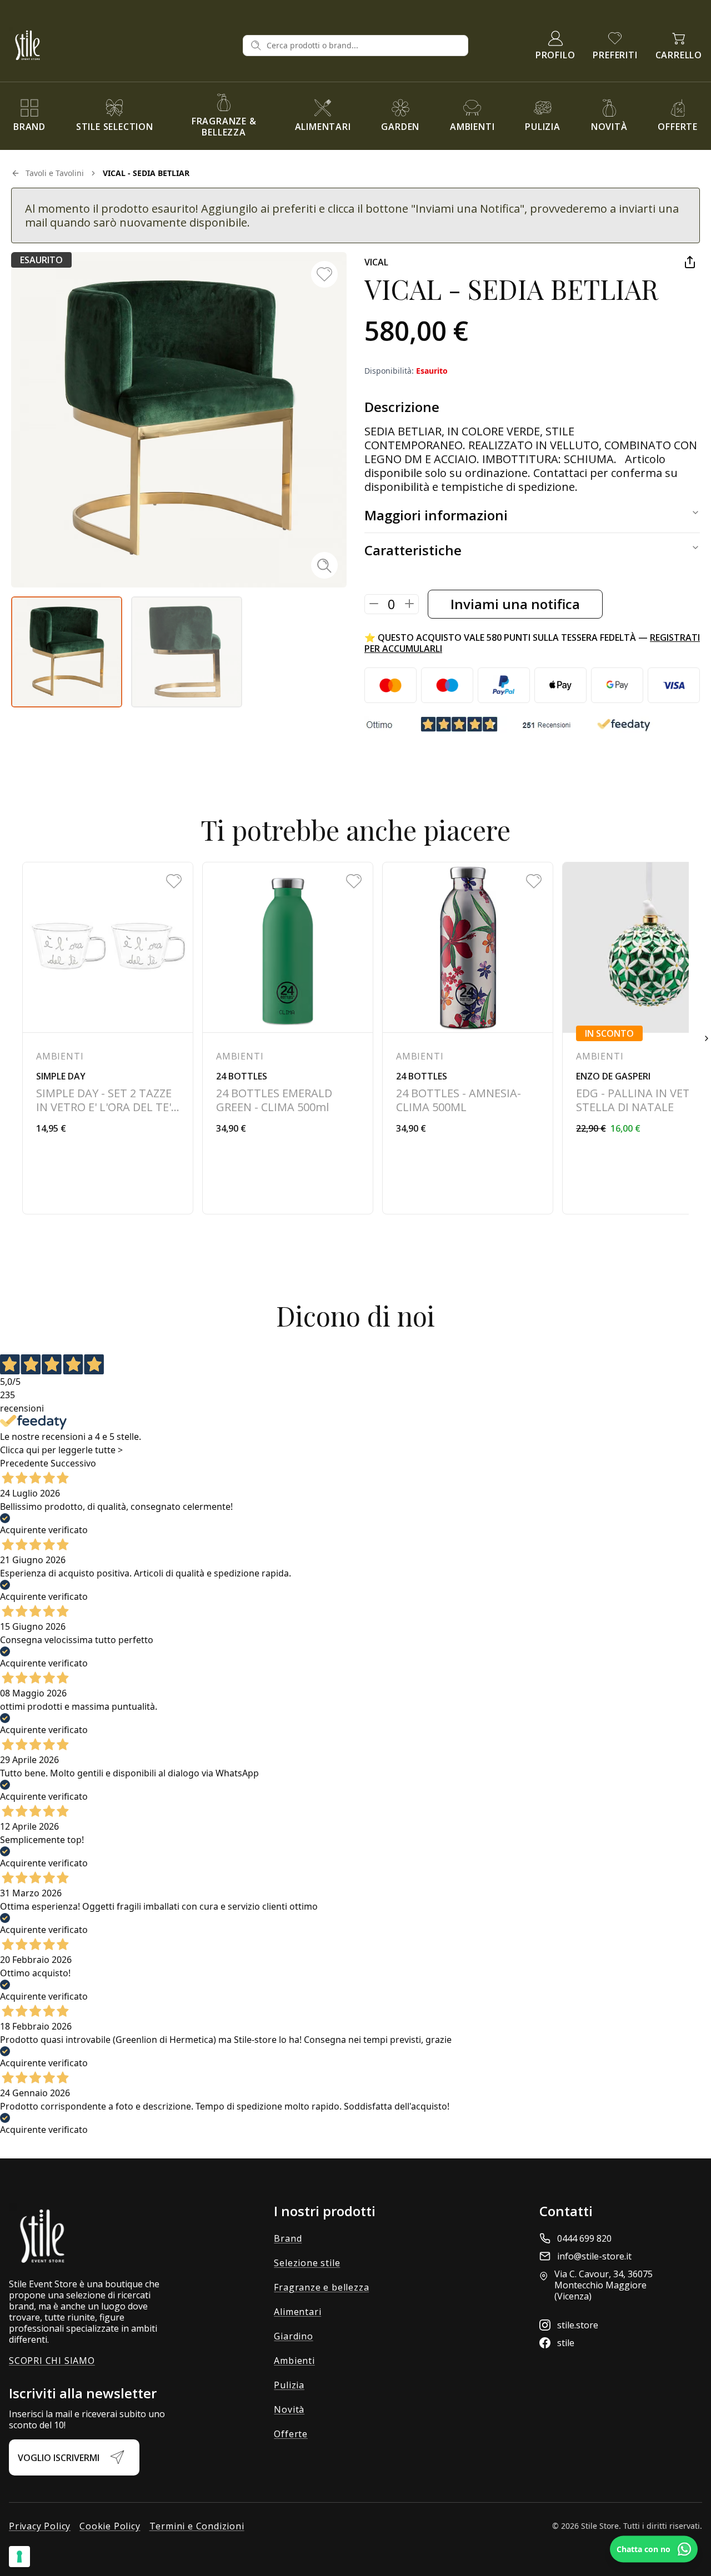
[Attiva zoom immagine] (324, 565)
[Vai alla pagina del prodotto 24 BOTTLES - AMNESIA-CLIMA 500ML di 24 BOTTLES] (468, 1038)
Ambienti (294, 2361)
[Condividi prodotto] (690, 262)
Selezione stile (307, 2263)
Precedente (24, 1463)
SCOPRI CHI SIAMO (52, 2361)
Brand (288, 2238)
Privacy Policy (40, 2526)
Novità (289, 2409)
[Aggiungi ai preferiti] (324, 274)
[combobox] (364, 46)
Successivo (73, 1463)
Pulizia (289, 2385)
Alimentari (297, 2312)
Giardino (293, 2336)
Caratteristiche (413, 550)
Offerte (291, 2434)
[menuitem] (29, 116)
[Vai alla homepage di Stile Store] (121, 45)
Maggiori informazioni (436, 515)
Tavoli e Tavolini (55, 173)
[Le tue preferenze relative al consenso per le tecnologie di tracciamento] (19, 2557)
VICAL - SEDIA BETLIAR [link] (146, 173)
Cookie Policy (110, 2526)
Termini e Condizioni (197, 2526)
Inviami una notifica (515, 604)
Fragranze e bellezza (321, 2287)
